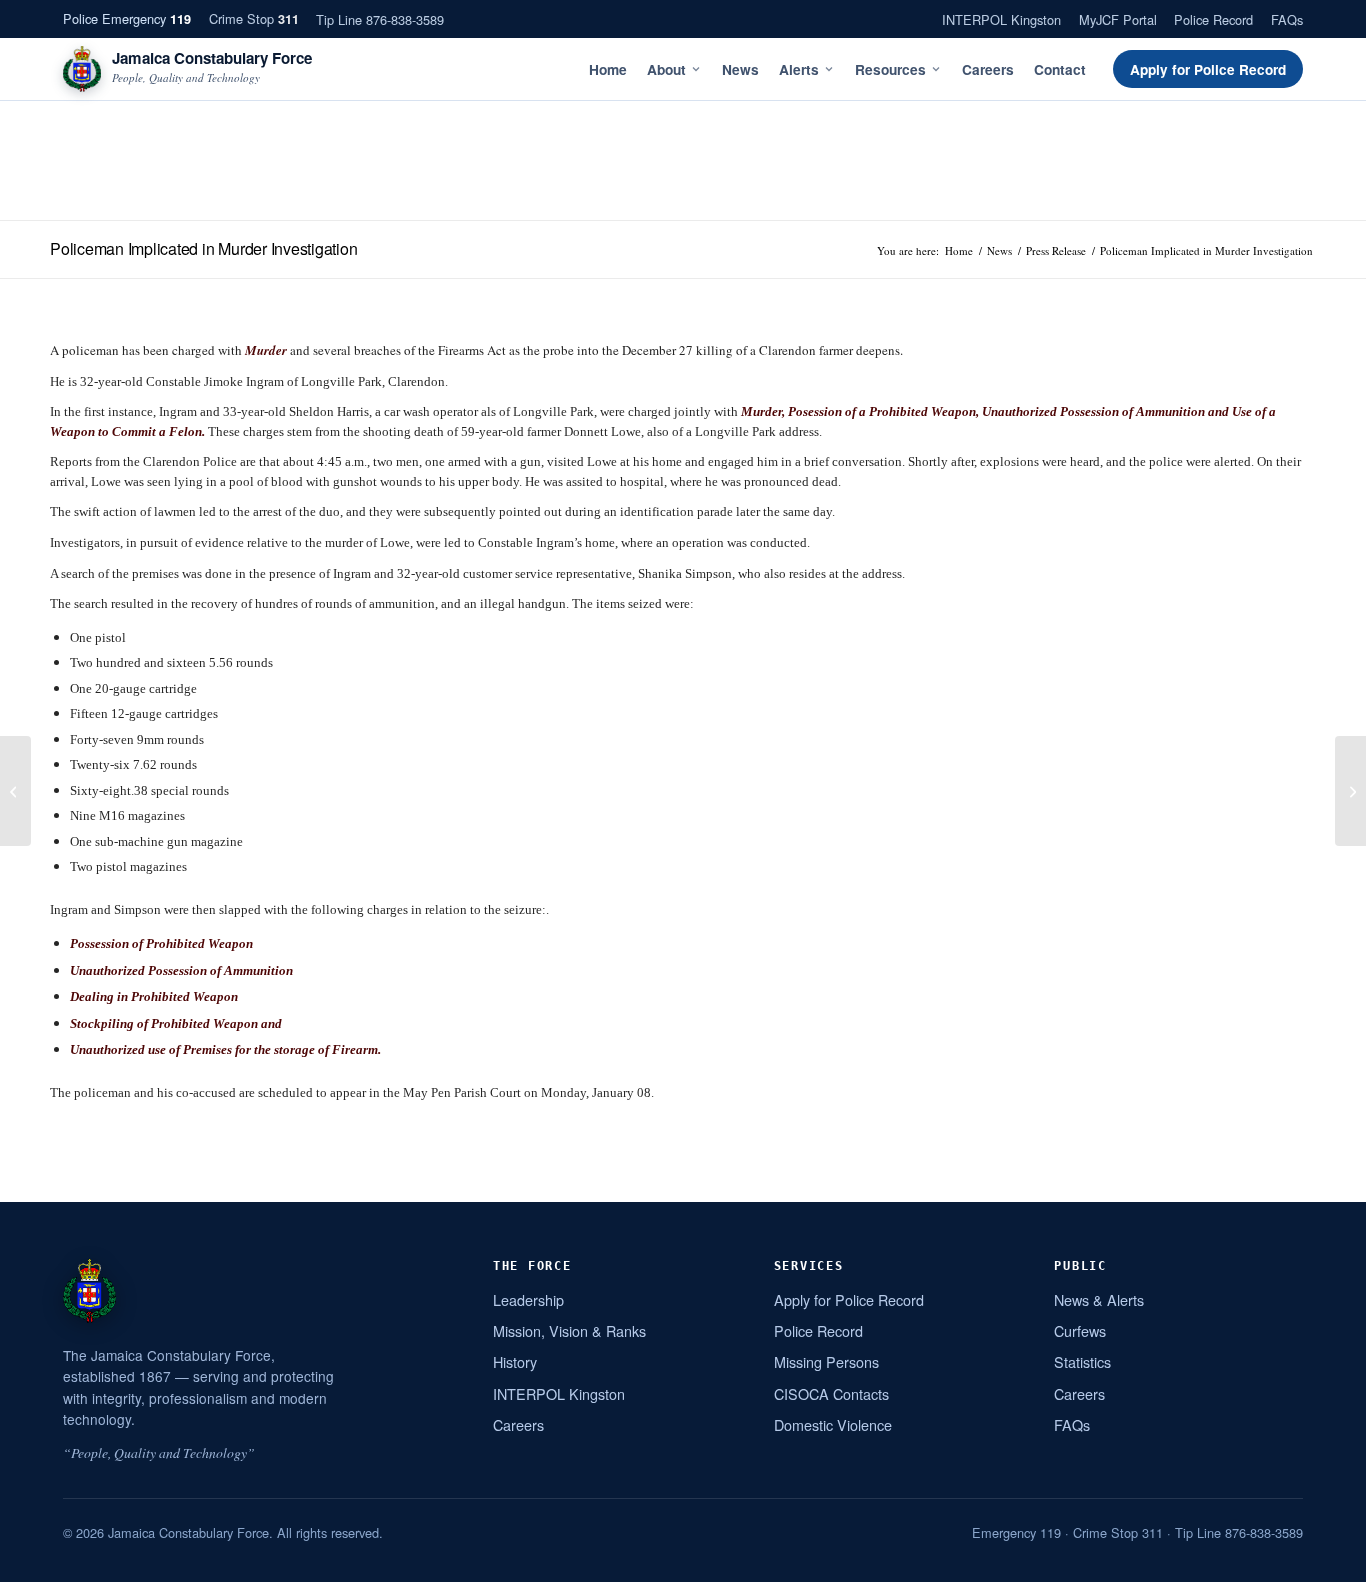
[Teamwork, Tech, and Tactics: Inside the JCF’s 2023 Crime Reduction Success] (15, 791)
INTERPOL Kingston (1001, 19)
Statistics (1082, 1361)
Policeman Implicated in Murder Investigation (203, 248)
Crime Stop (254, 18)
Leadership (528, 1299)
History (515, 1361)
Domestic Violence (833, 1424)
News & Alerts (1099, 1299)
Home (608, 69)
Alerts (799, 69)
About (666, 69)
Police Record (1213, 19)
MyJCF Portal (1118, 19)
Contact (1060, 69)
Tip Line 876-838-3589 (380, 19)
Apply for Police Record (1208, 69)
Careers (988, 69)
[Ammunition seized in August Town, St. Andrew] (1350, 791)
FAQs (1287, 19)
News (740, 69)
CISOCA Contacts (831, 1393)
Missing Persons (826, 1361)
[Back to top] (1325, 1559)
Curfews (1080, 1330)
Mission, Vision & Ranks (569, 1330)
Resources (890, 69)
